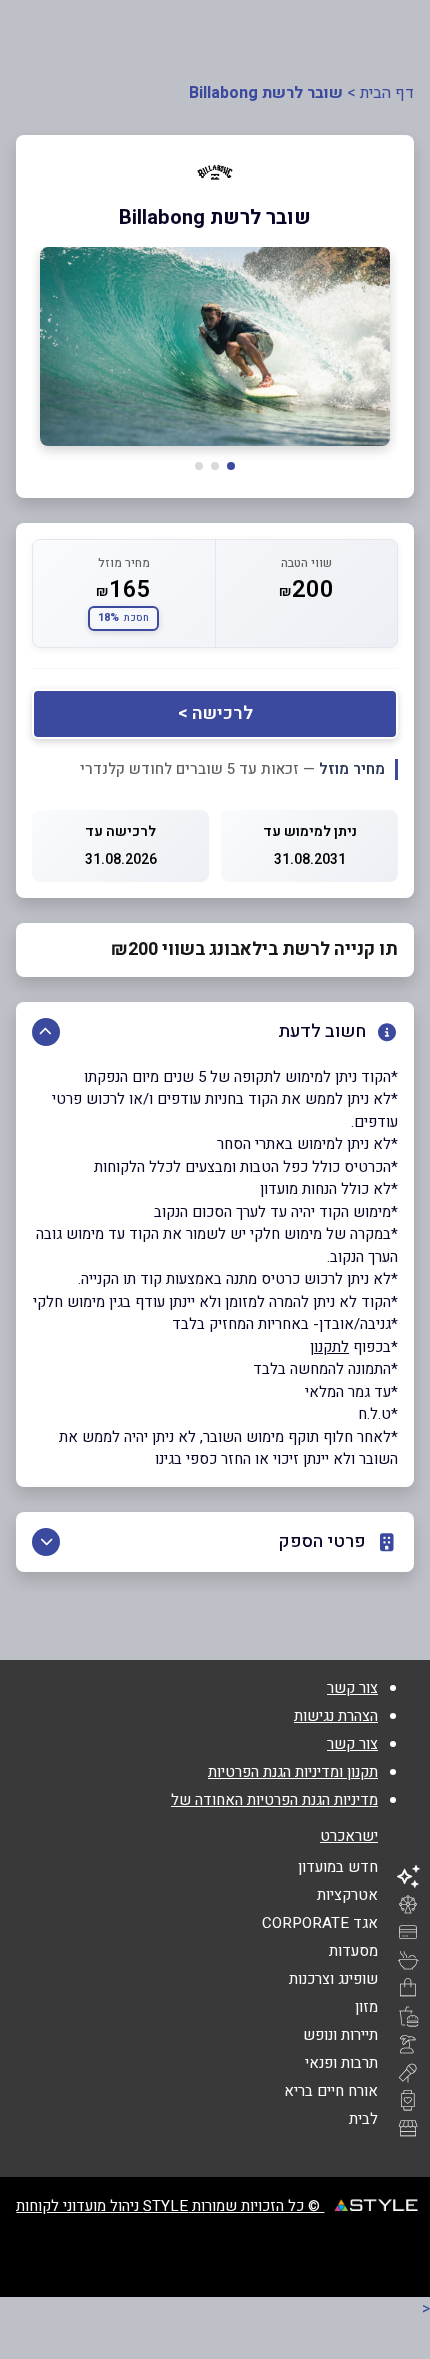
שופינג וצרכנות (333, 1979)
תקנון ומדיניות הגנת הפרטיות (293, 1772)
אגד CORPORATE (320, 1923)
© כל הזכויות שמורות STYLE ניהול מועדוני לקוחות (170, 2206)
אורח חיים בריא (331, 2091)
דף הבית (387, 93)
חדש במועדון (338, 1867)
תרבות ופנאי (341, 2063)
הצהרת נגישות (336, 1716)
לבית (363, 2119)
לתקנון (329, 1347)
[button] (231, 466)
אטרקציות (347, 1895)
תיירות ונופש (340, 2035)
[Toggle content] (46, 1032)
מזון (366, 2007)
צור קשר (352, 1688)
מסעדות (353, 1951)
